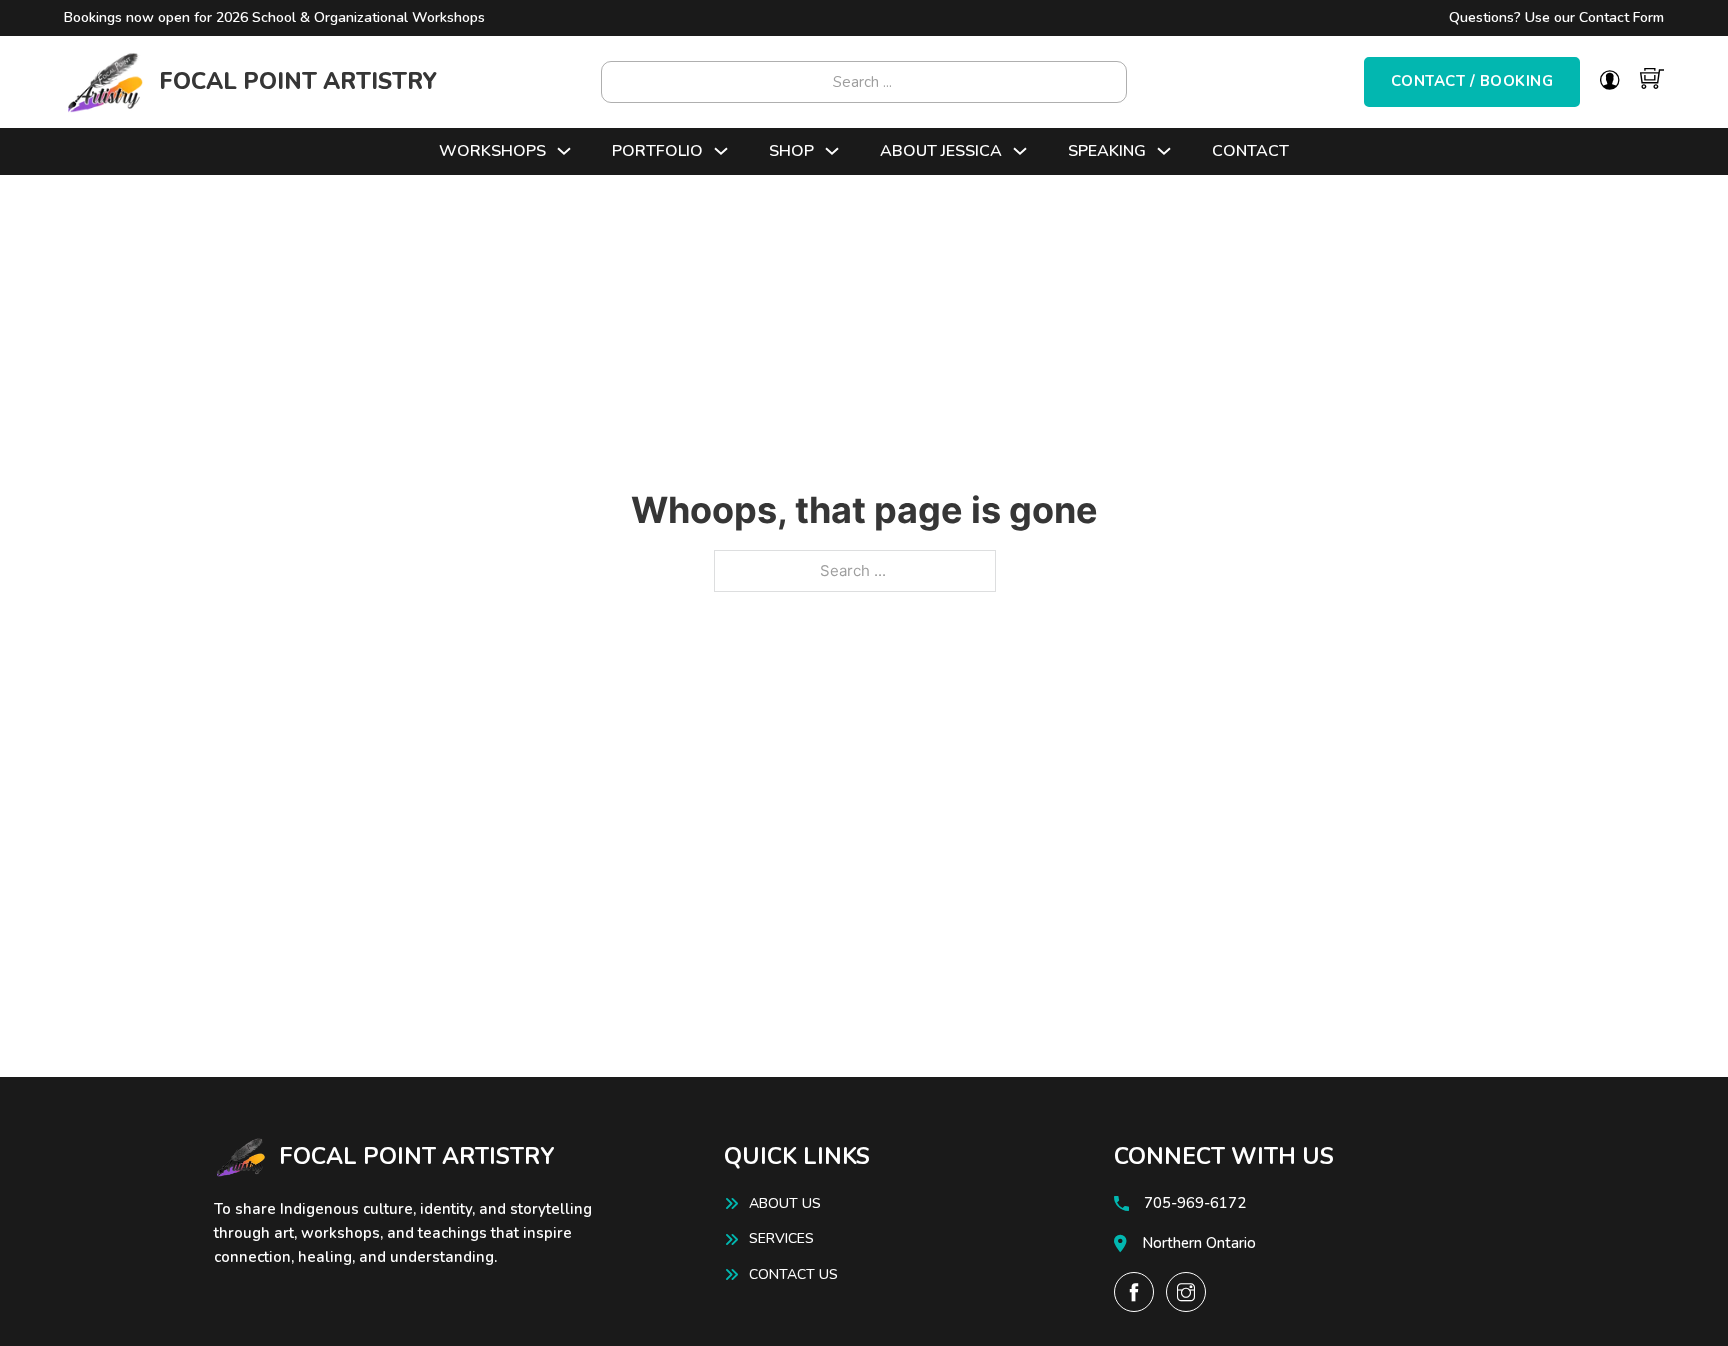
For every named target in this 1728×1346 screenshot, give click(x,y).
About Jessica (941, 151)
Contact (1250, 151)
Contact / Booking (1472, 81)
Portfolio (657, 151)
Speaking (1107, 151)
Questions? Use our (1556, 17)
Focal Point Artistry (298, 81)
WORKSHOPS (492, 151)
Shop (791, 151)
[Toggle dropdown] (564, 151)
